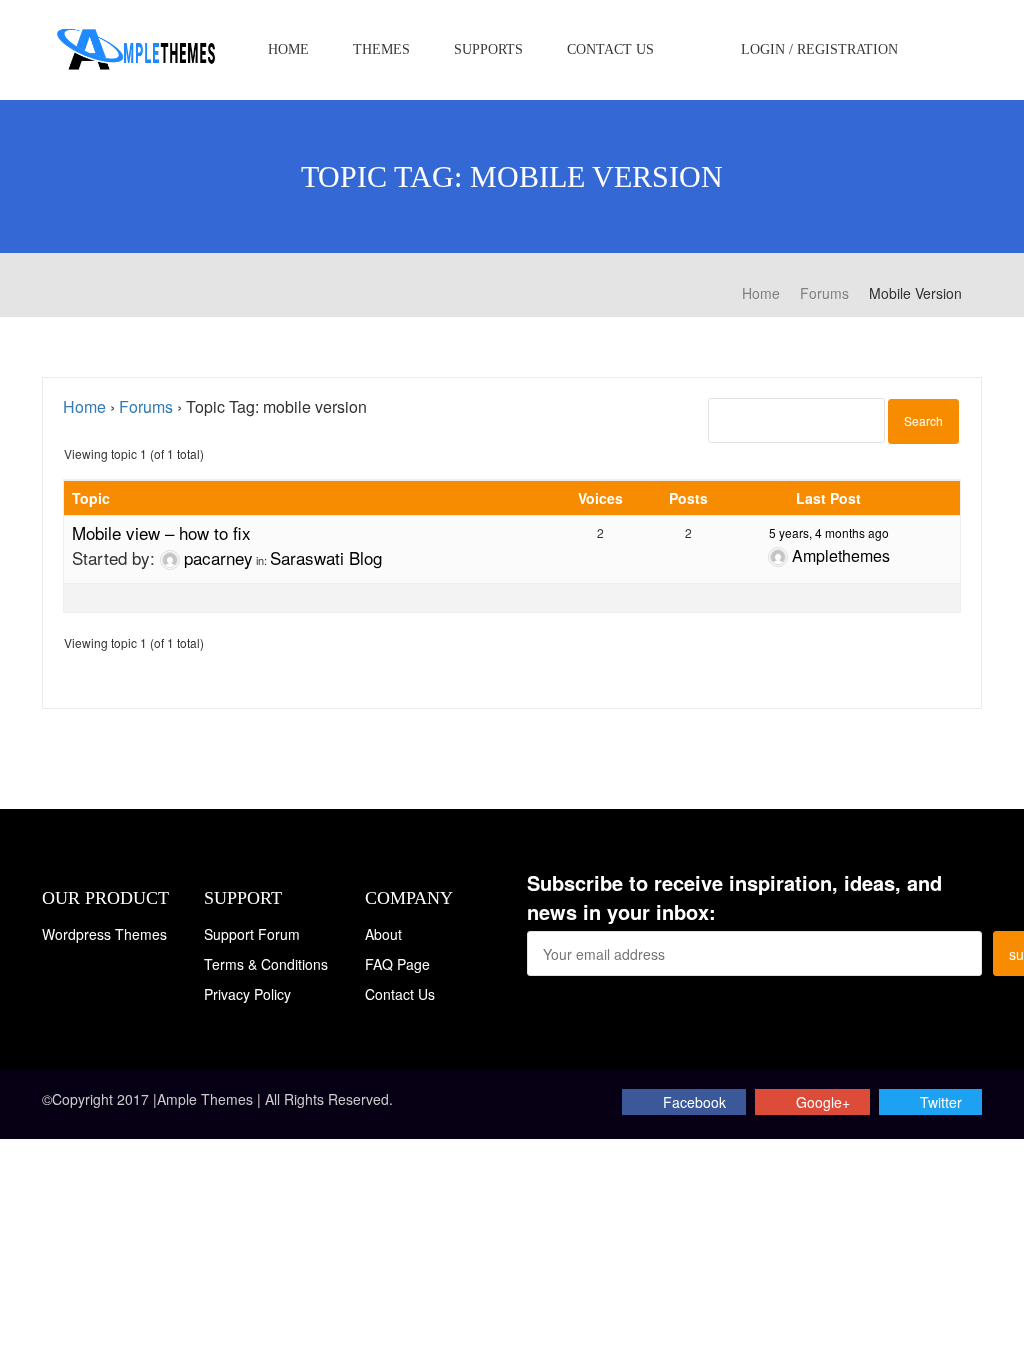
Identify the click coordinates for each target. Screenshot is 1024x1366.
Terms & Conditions (266, 964)
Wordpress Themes (104, 934)
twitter (941, 1102)
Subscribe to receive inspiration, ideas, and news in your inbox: (734, 897)
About (383, 934)
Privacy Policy (247, 994)
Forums (146, 406)
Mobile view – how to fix (161, 532)
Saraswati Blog (326, 557)
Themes (381, 49)
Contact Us (610, 49)
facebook (694, 1102)
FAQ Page (397, 964)
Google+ (823, 1102)
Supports (488, 49)
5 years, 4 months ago (829, 532)
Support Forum (252, 934)
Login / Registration (817, 49)
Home (288, 49)
